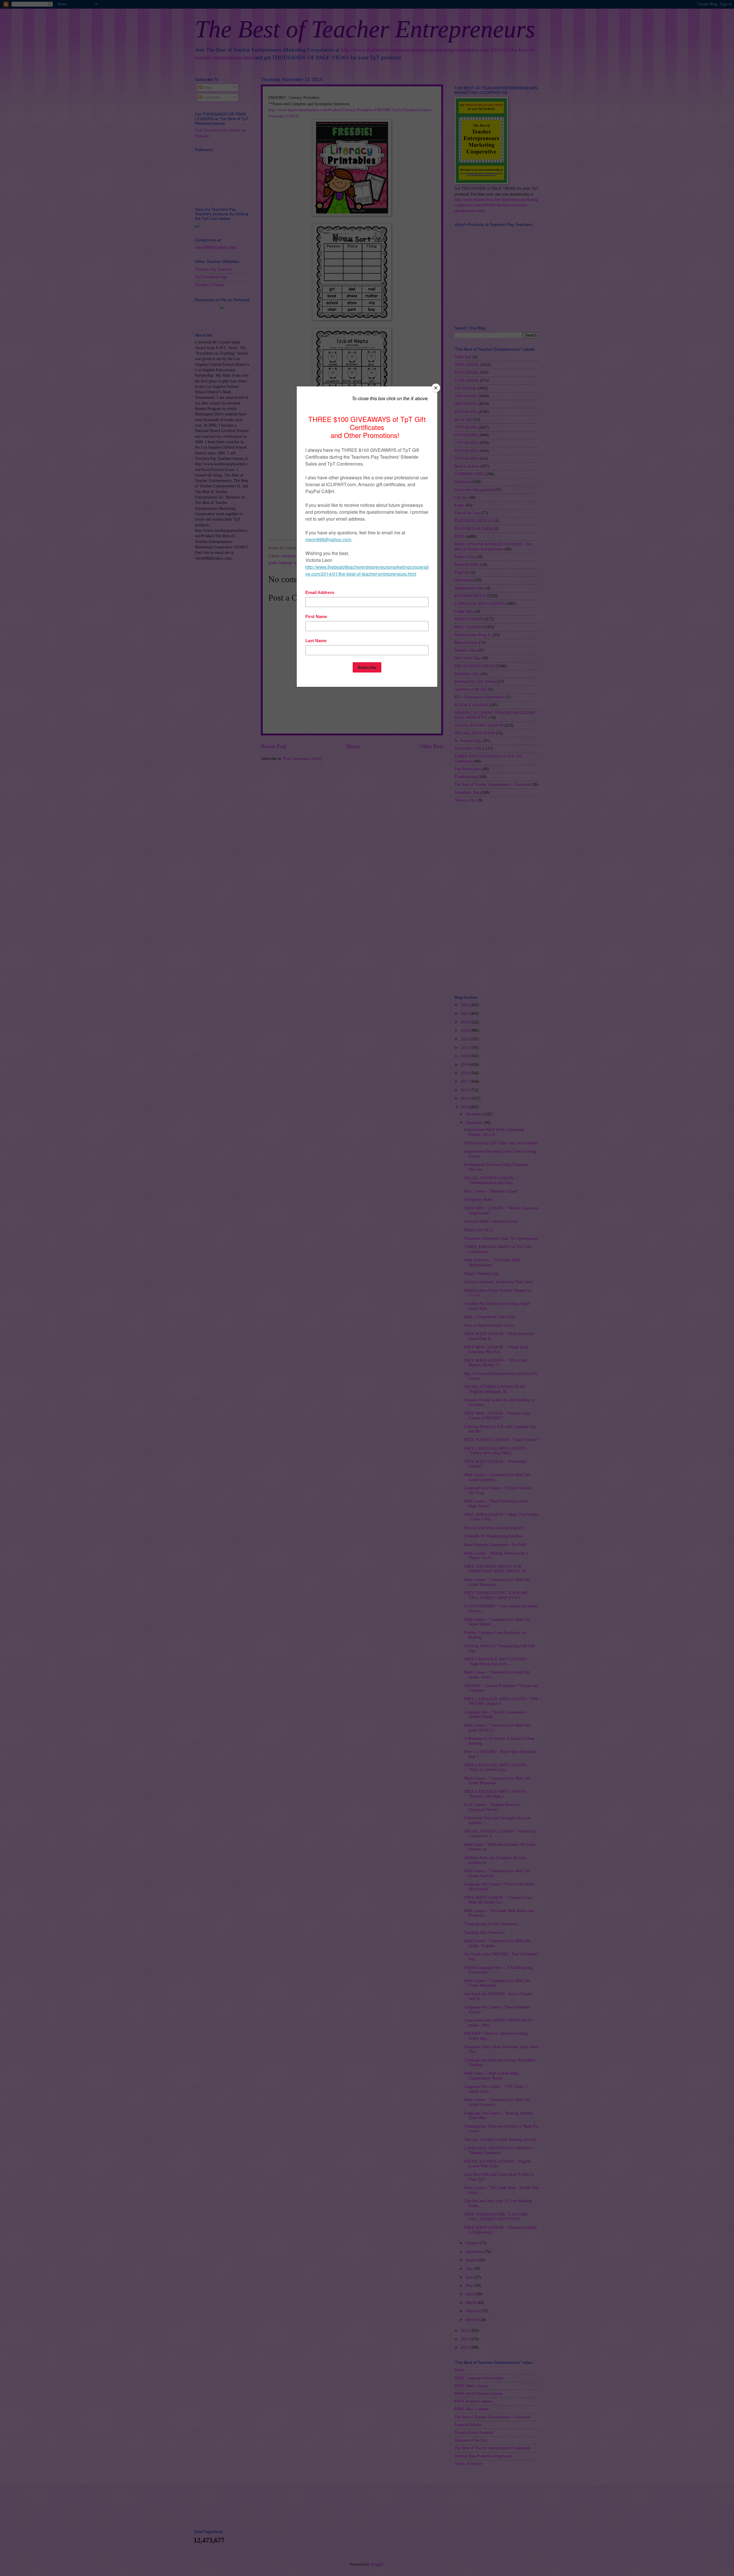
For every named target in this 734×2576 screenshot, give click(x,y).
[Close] (436, 388)
